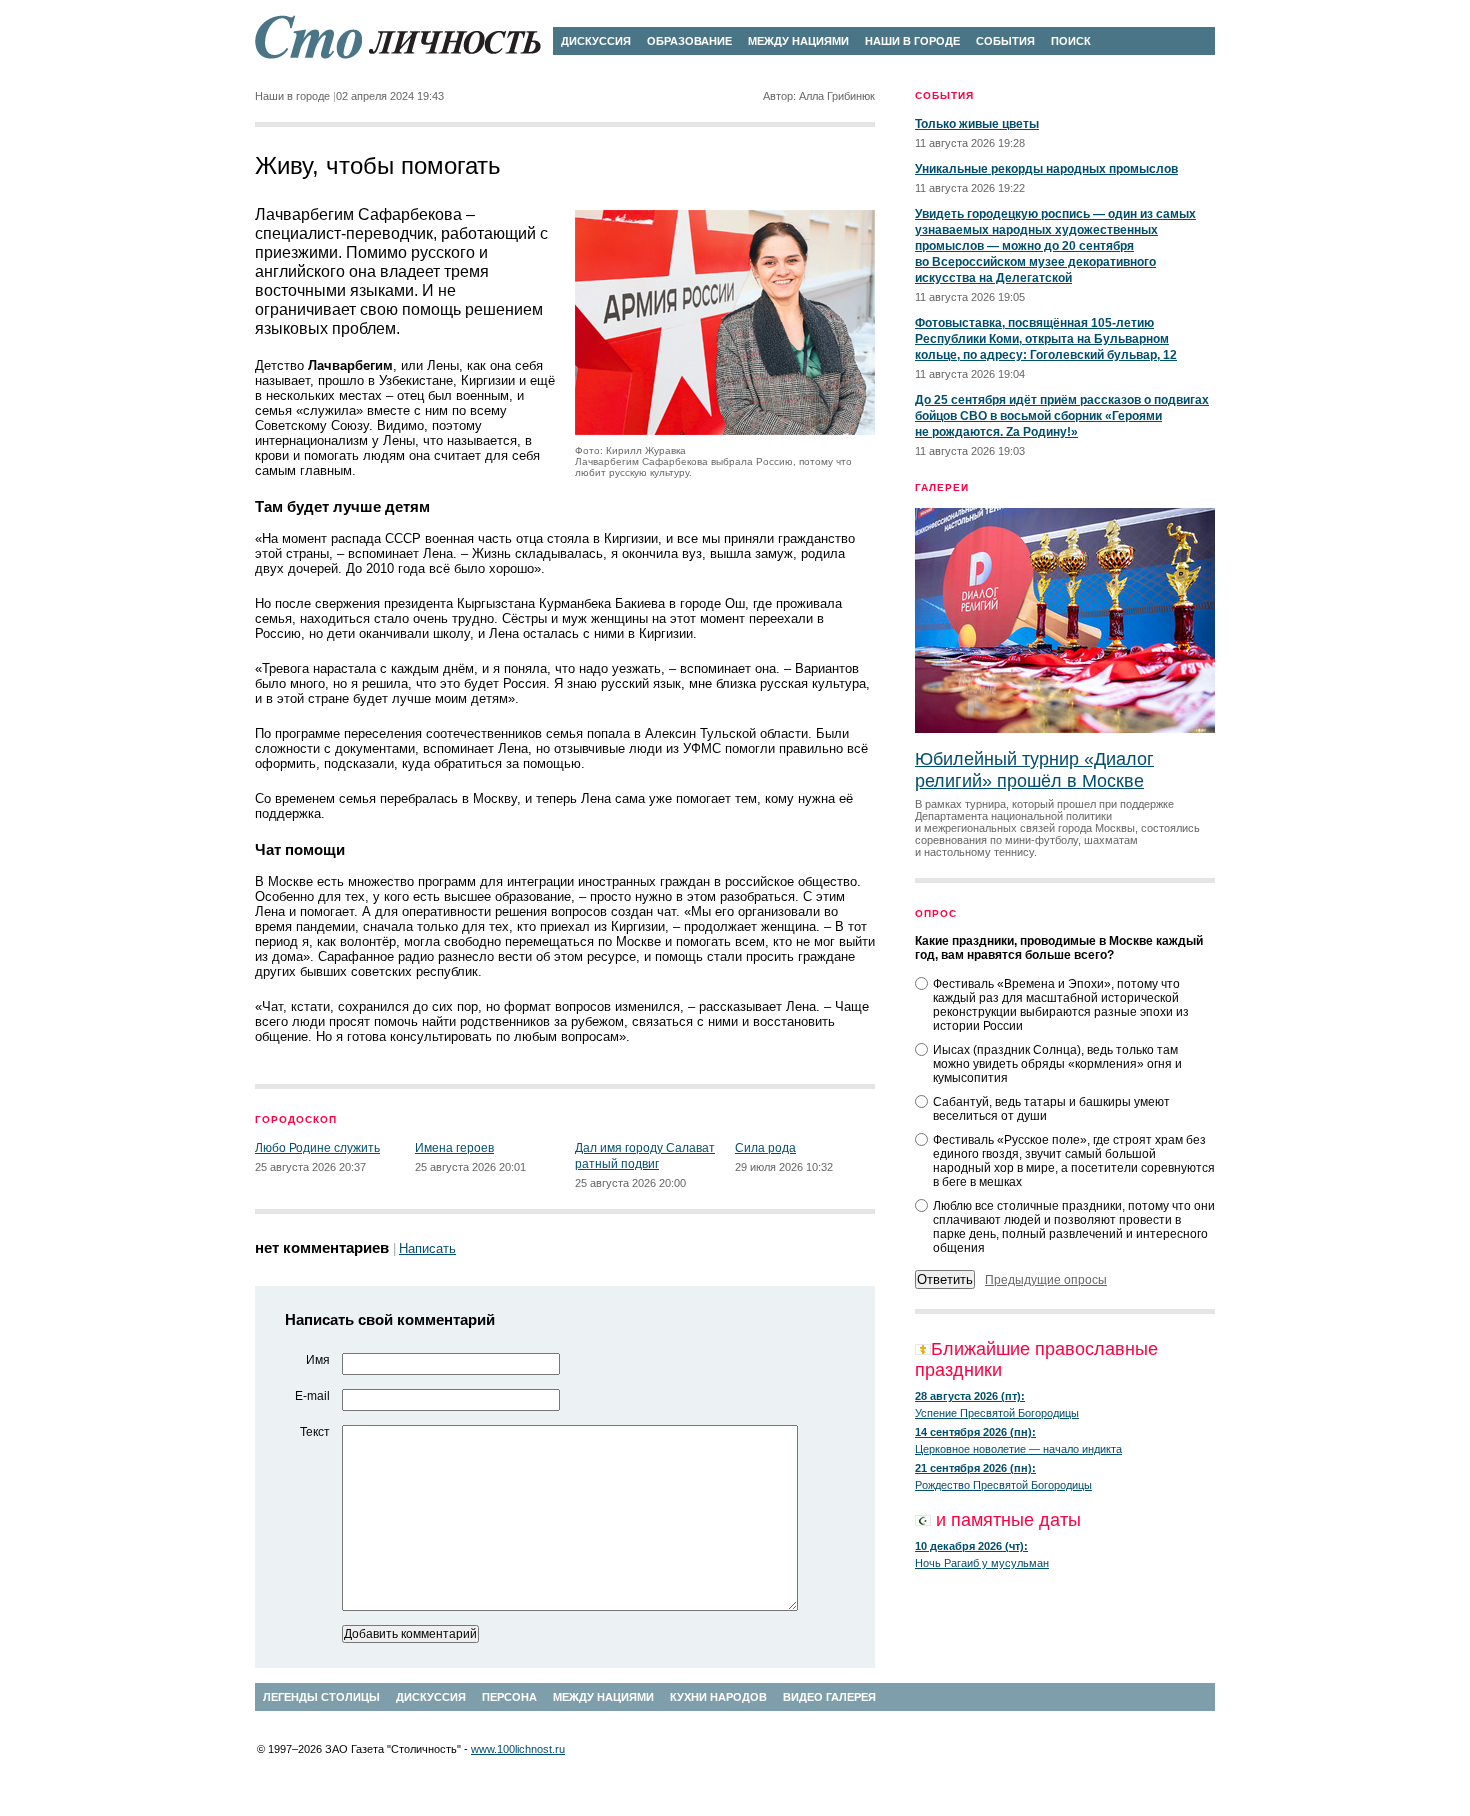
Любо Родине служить (317, 1148)
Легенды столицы (321, 1697)
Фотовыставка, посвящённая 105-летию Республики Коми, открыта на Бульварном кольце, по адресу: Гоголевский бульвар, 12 (1046, 339)
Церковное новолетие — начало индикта (1018, 1449)
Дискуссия (596, 41)
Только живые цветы (977, 124)
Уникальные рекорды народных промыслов (1046, 169)
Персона (509, 1697)
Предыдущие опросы (1046, 1280)
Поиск (1071, 41)
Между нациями (798, 41)
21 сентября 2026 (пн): (975, 1468)
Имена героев (454, 1148)
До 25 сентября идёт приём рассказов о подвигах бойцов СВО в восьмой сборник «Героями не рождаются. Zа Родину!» (1062, 416)
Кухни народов (718, 1697)
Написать (427, 1248)
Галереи (942, 487)
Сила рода (765, 1148)
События (1005, 41)
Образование (689, 41)
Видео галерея (829, 1697)
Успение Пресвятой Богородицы (997, 1413)
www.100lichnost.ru (518, 1749)
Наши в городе (912, 41)
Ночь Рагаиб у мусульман (982, 1563)
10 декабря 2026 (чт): (971, 1546)
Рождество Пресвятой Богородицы (1003, 1485)
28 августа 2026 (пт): (970, 1396)
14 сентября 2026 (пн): (975, 1432)
